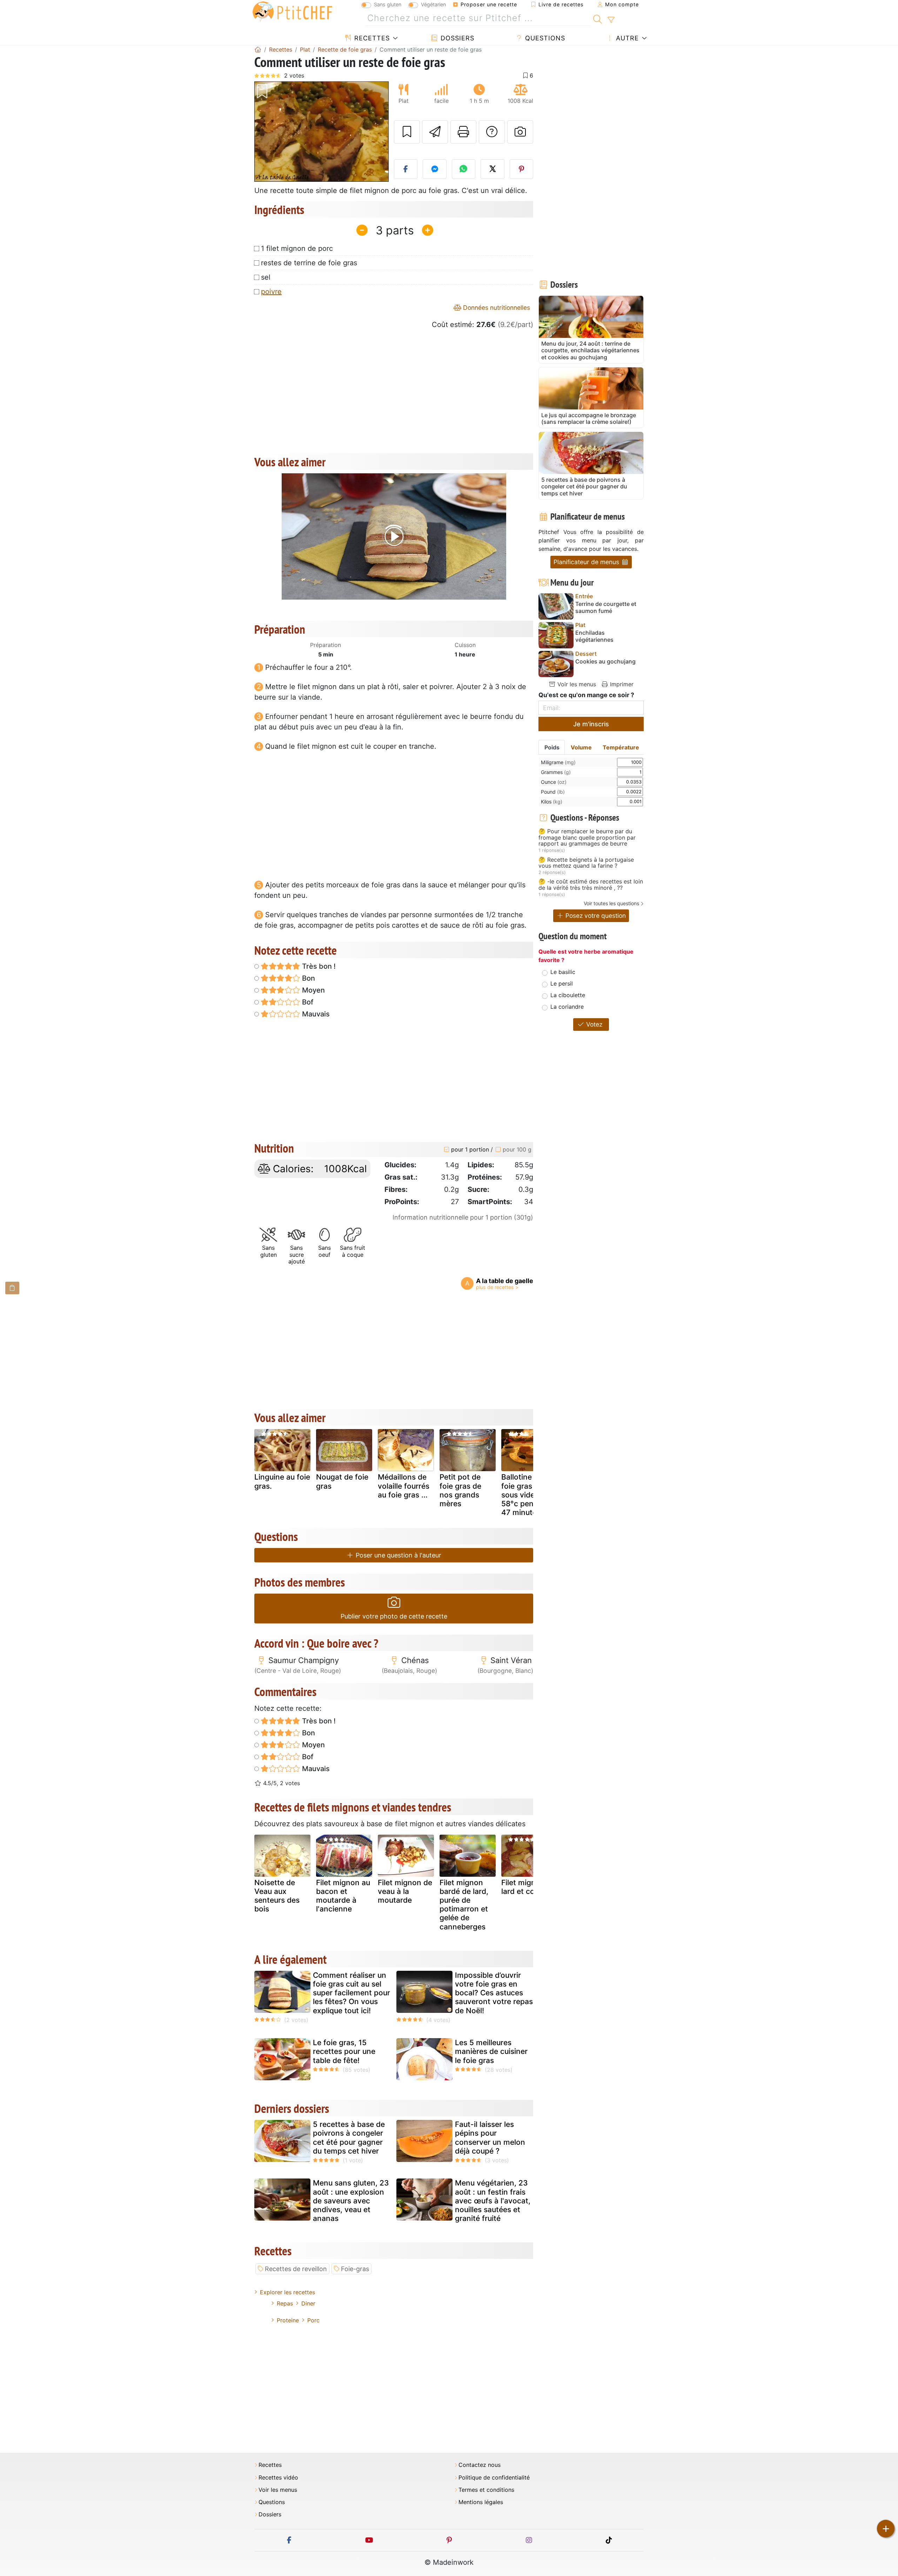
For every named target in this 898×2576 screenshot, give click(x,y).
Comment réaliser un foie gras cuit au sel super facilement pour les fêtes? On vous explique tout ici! (351, 1993)
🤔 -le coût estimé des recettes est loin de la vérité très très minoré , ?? (591, 885)
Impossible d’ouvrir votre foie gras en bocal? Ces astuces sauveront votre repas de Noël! (494, 1993)
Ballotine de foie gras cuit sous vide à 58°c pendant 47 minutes (525, 1495)
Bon (308, 978)
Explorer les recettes (287, 2292)
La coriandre (567, 1007)
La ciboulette (568, 995)
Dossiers (456, 38)
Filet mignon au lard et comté (528, 1887)
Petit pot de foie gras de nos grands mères (460, 1490)
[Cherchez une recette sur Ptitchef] (598, 18)
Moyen (313, 990)
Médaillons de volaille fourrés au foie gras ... (404, 1486)
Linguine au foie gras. (282, 1481)
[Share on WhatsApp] (464, 169)
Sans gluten (388, 4)
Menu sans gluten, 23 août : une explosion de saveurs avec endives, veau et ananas (351, 2201)
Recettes (371, 38)
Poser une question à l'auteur (398, 1555)
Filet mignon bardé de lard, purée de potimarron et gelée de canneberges (464, 1905)
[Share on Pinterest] (522, 169)
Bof (307, 1002)
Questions (544, 38)
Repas (285, 2303)
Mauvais (315, 1014)
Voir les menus (576, 684)
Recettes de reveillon (296, 2269)
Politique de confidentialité (494, 2478)
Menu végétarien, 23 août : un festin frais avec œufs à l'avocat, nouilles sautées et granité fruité (493, 2201)
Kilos (552, 802)
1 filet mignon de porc (297, 248)
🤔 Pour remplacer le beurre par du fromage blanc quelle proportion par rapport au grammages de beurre (587, 838)
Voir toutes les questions (611, 903)
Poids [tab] (552, 747)
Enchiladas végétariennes (594, 636)
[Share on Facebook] (406, 169)
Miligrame (558, 762)
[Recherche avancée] (611, 20)
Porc (313, 2320)
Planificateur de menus (587, 562)
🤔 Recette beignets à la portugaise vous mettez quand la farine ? (586, 863)
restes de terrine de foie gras (309, 263)
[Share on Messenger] (435, 169)
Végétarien (433, 4)
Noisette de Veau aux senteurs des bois (277, 1896)
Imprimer (621, 684)
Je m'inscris (591, 724)
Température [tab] (621, 747)
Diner (308, 2303)
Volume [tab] (581, 747)
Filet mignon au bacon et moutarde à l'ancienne (343, 1896)
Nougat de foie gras (342, 1481)
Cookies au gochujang (605, 662)
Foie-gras (355, 2269)
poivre (271, 292)
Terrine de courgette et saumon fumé (606, 607)
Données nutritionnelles (496, 308)
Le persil (562, 983)
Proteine (288, 2320)
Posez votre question (595, 916)
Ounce (554, 782)
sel (266, 277)
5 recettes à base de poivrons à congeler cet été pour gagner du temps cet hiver (349, 2138)
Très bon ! (318, 966)
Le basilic (563, 972)
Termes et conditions (486, 2490)
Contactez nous (480, 2465)
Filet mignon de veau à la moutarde (405, 1891)
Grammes (556, 772)
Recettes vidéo (278, 2478)
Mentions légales (481, 2502)
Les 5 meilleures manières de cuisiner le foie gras (491, 2051)
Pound (553, 792)
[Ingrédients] (12, 1288)
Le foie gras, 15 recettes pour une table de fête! (344, 2051)
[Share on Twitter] (492, 169)
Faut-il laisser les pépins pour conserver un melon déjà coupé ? (490, 2138)
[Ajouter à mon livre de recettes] (407, 132)
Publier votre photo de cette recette (394, 1616)
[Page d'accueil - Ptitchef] (258, 49)
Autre (626, 38)
